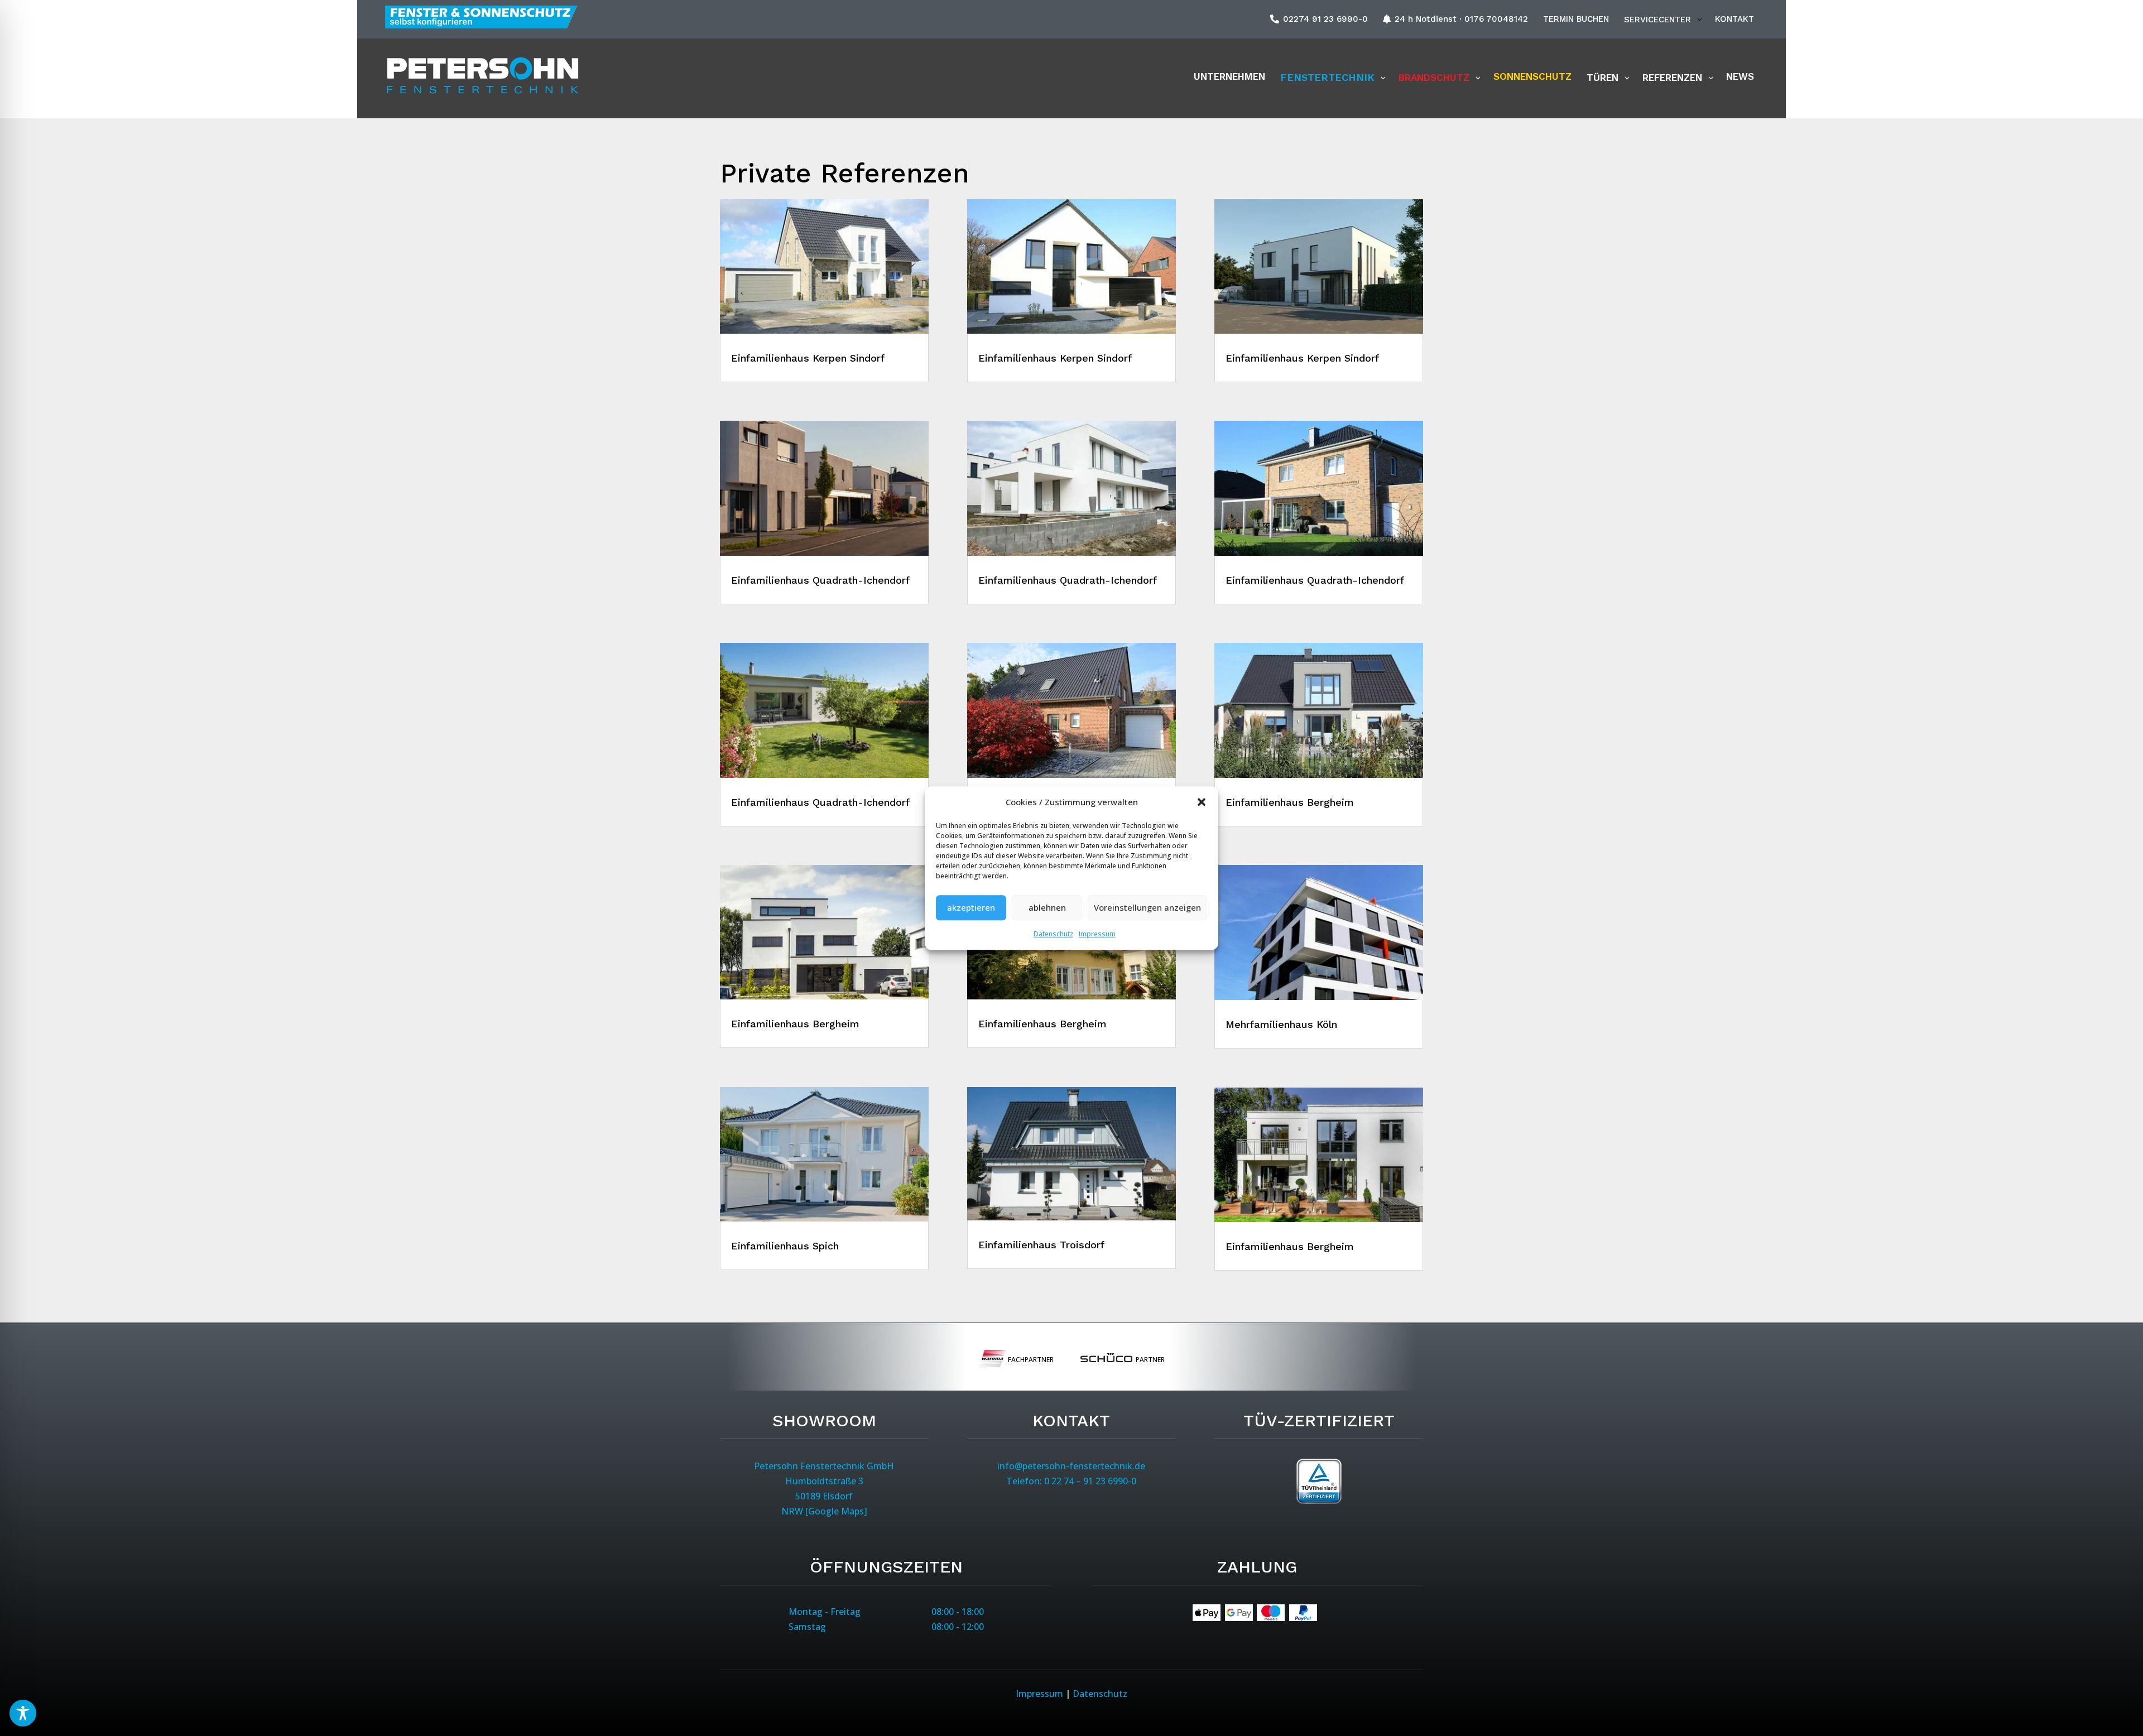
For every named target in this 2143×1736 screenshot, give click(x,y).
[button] (1202, 802)
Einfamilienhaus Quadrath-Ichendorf (820, 580)
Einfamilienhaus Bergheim (795, 1024)
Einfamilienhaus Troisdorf (1041, 1245)
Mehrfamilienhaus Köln (1281, 1024)
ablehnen (1047, 908)
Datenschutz (1053, 934)
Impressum (1097, 934)
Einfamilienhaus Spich (785, 1246)
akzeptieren (971, 908)
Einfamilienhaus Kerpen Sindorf (808, 358)
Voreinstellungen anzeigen (1147, 908)
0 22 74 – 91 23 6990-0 (1090, 1481)
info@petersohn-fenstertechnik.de (1071, 1466)
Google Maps (836, 1511)
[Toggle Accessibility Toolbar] (23, 1713)
